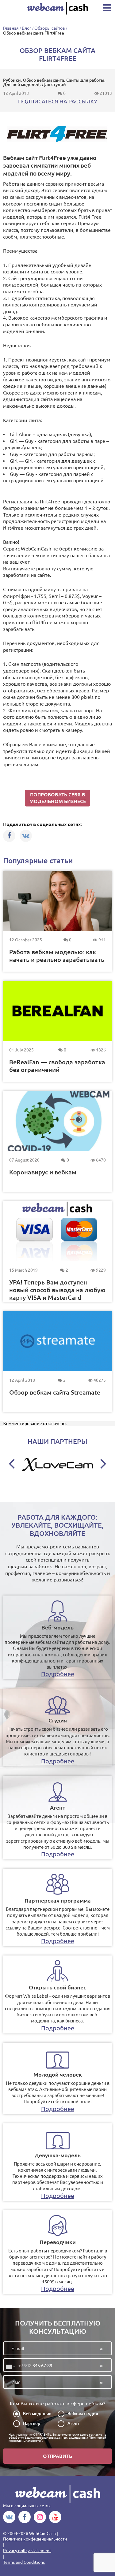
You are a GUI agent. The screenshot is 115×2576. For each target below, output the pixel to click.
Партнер (32, 2423)
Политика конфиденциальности (35, 2539)
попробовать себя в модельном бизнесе (58, 798)
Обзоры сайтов (50, 28)
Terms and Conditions (24, 2562)
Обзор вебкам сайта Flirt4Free (34, 33)
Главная (11, 28)
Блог (27, 28)
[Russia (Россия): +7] (10, 2367)
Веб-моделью (37, 2414)
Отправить (57, 2456)
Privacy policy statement (27, 2551)
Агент (73, 2423)
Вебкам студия (83, 2414)
